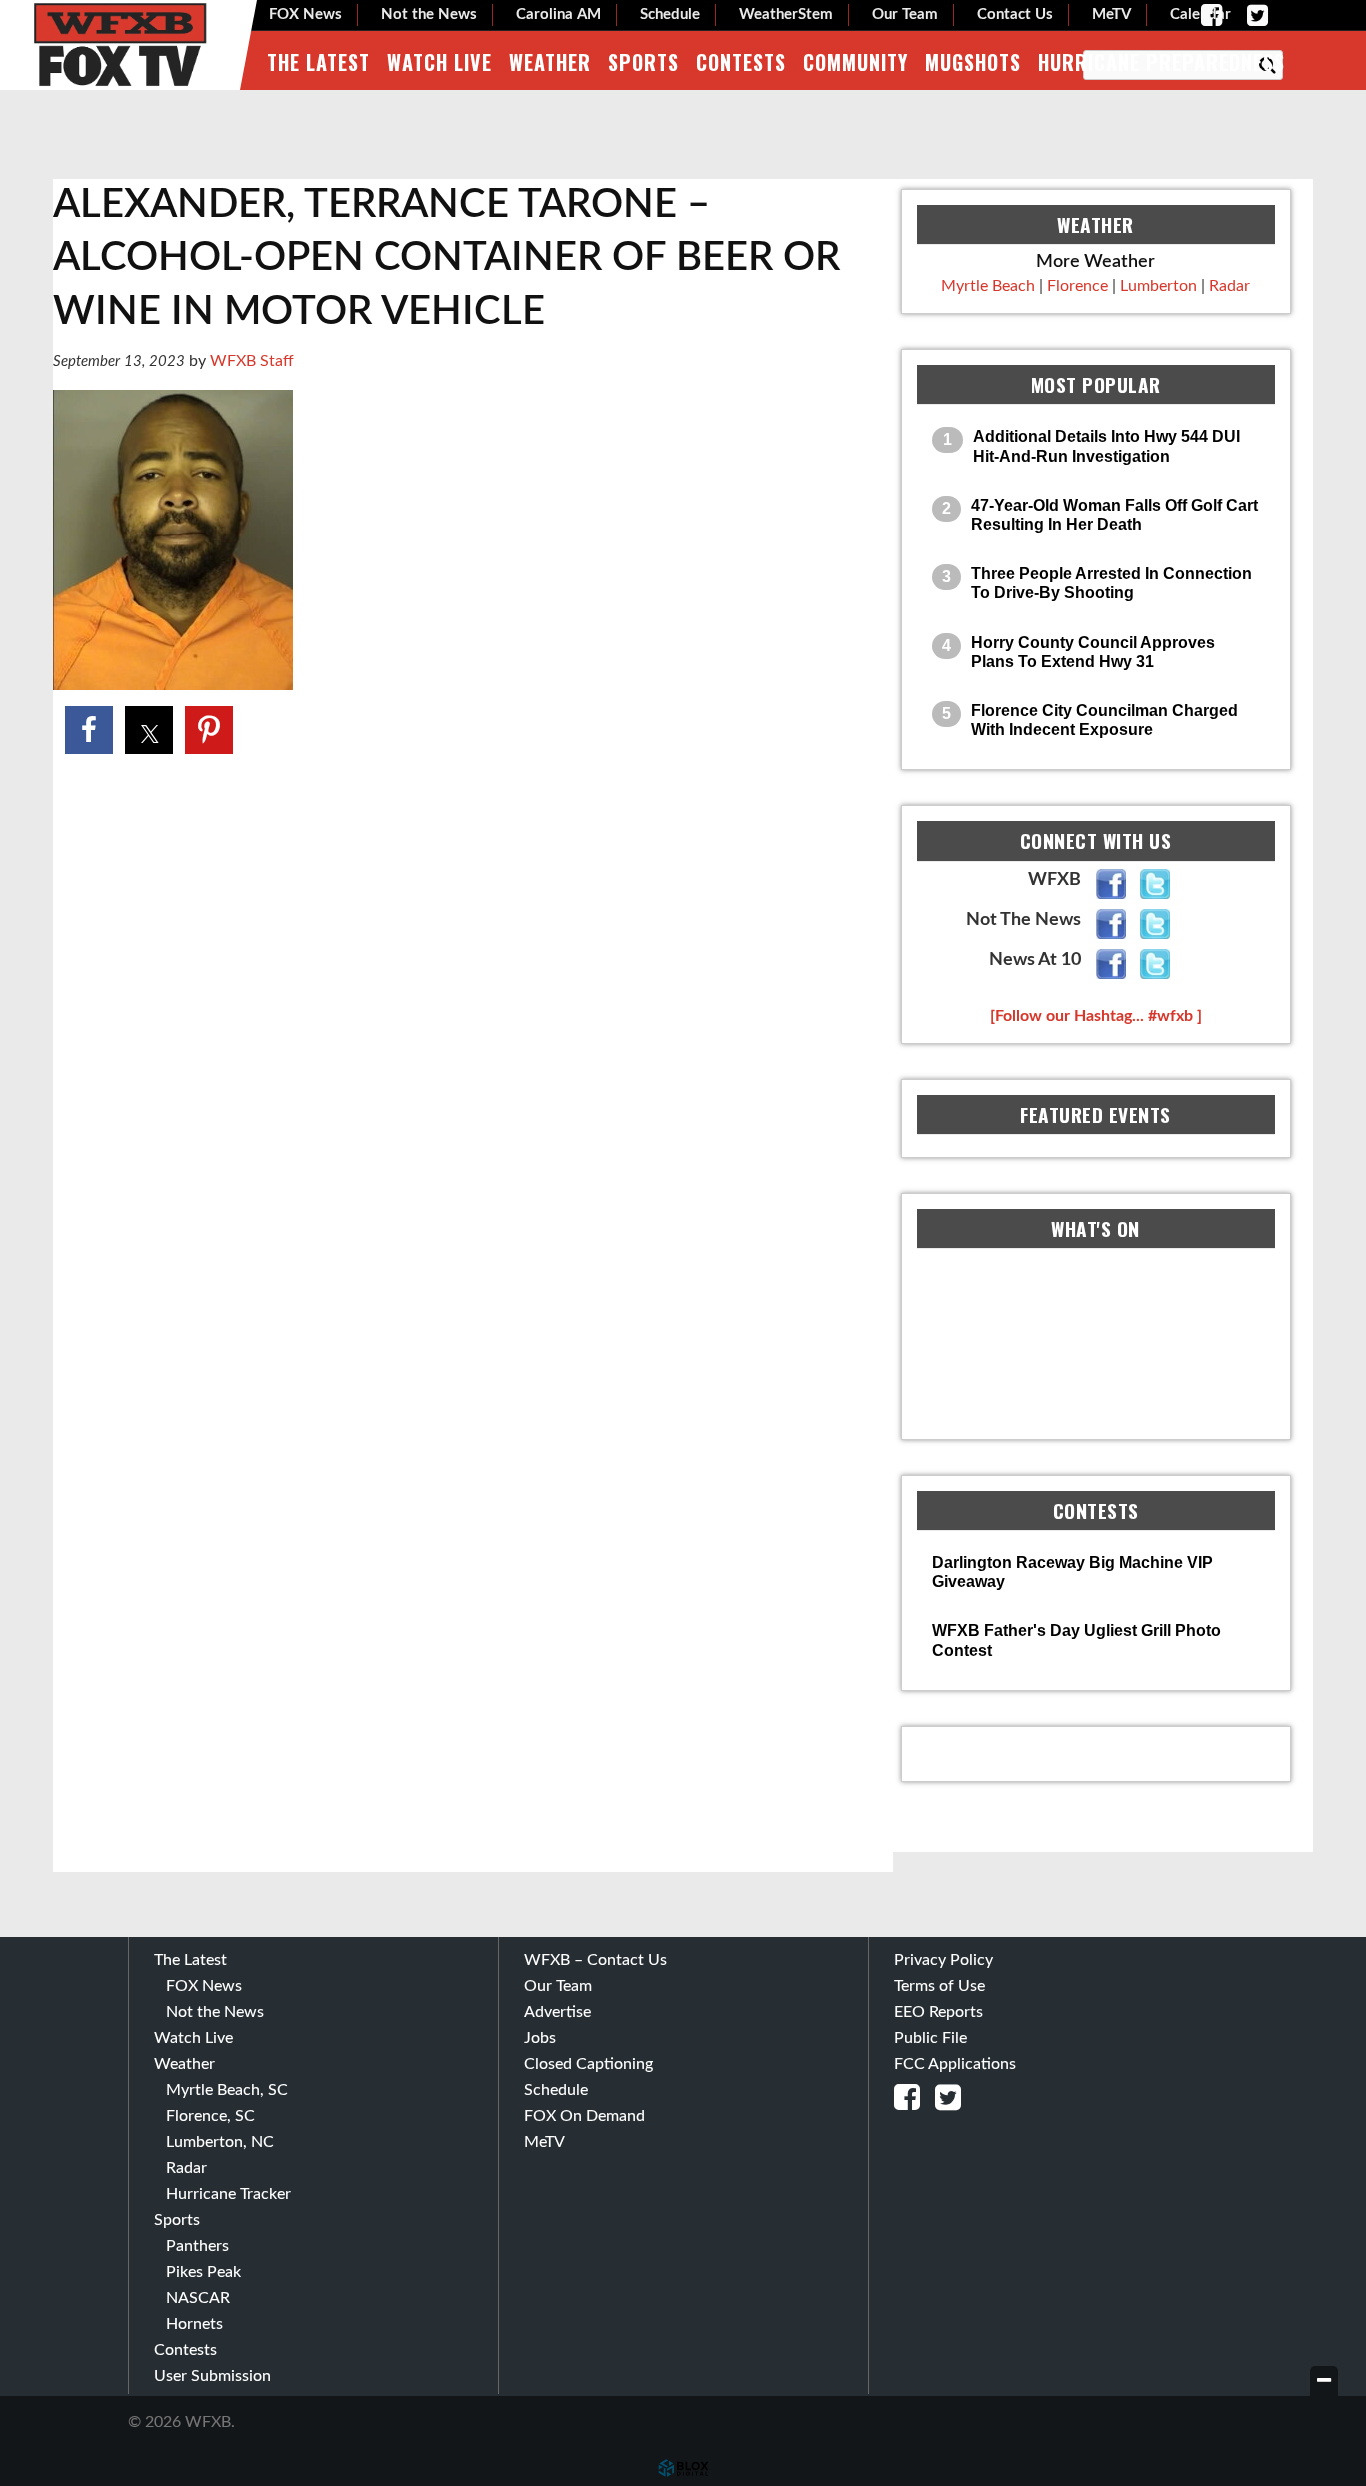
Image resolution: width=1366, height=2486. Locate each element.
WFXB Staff (252, 361)
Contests (741, 62)
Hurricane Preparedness (1161, 62)
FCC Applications (955, 2064)
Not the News (429, 14)
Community (855, 62)
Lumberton (1158, 286)
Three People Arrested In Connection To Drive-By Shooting (1111, 583)
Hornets (194, 2324)
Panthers (197, 2246)
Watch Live (439, 62)
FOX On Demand (584, 2116)
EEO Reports (938, 2012)
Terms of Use (939, 1986)
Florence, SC (210, 2116)
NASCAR (198, 2298)
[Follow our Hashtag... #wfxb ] (1096, 1016)
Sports (643, 62)
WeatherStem (786, 14)
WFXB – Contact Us (595, 1960)
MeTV (1111, 14)
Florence (1077, 286)
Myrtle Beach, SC (227, 2090)
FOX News (305, 14)
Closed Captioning (588, 2064)
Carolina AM (558, 14)
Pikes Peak (203, 2272)
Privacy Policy (943, 1960)
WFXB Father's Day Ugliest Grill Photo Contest (1076, 1640)
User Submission (212, 2376)
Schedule (670, 14)
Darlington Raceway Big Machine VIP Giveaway (1072, 1572)
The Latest (318, 62)
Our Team (905, 14)
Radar (1229, 286)
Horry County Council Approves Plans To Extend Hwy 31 (1093, 652)
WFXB (120, 45)
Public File (930, 2038)
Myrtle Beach (988, 286)
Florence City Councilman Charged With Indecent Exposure (1104, 720)
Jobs (540, 2038)
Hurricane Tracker (228, 2194)
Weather (550, 62)
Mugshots (973, 62)
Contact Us (1015, 14)
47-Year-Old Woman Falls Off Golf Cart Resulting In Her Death (1114, 515)
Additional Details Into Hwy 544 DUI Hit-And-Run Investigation (1106, 446)
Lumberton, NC (220, 2142)
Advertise (557, 2012)
